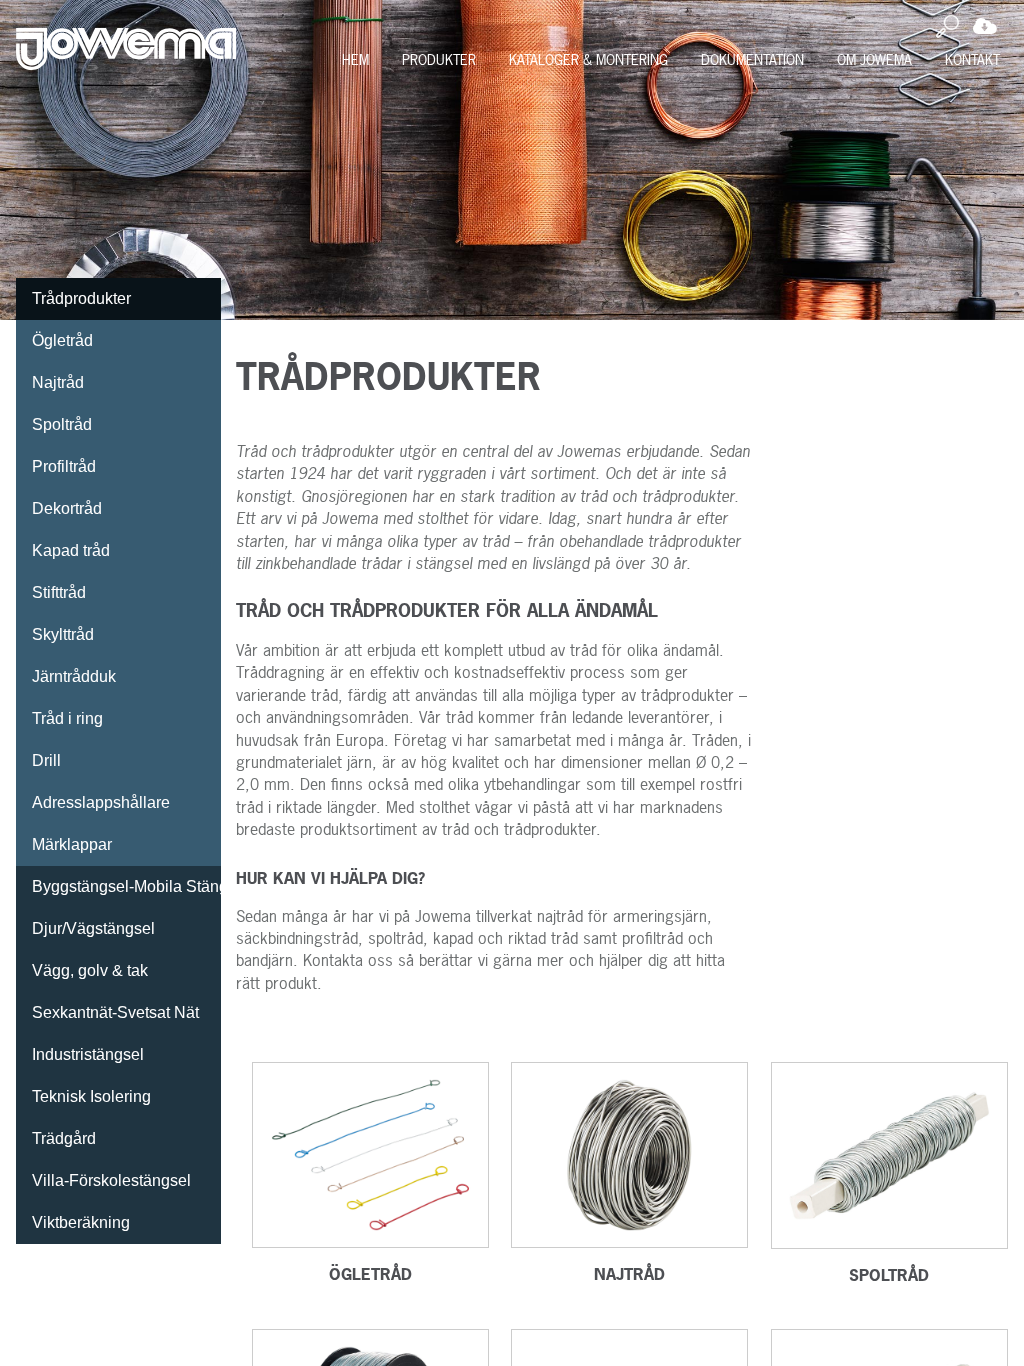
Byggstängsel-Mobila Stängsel (126, 886)
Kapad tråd (71, 550)
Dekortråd (67, 508)
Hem (355, 59)
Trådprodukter (81, 298)
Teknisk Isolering (91, 1096)
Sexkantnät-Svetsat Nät (115, 1012)
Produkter (439, 59)
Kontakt (972, 59)
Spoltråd (62, 424)
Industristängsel (88, 1054)
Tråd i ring (67, 718)
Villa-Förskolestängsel (111, 1180)
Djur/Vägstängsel (93, 928)
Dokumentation (752, 59)
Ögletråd (62, 340)
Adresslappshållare (101, 802)
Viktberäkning (81, 1222)
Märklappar (72, 844)
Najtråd (58, 382)
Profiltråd (64, 466)
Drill (46, 760)
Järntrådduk (74, 676)
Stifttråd (59, 592)
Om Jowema (874, 59)
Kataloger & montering (588, 59)
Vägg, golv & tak (90, 970)
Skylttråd (63, 634)
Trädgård (64, 1138)
